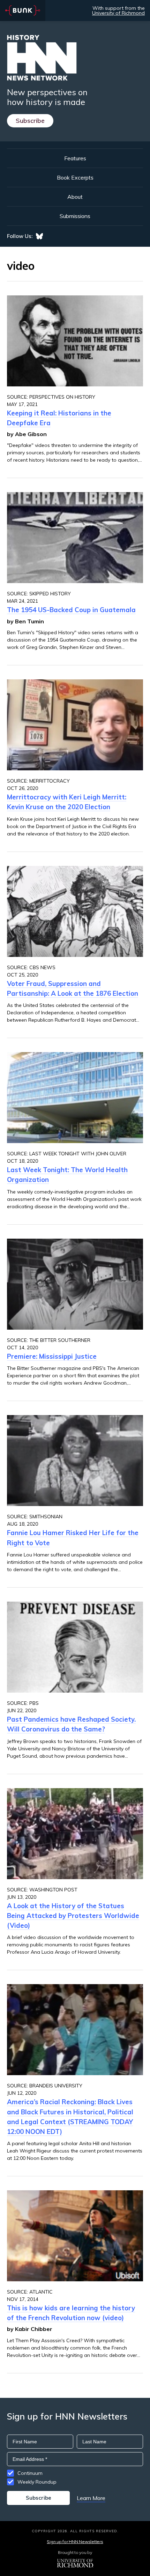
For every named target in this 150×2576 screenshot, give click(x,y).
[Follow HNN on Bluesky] (39, 236)
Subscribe (30, 121)
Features (75, 158)
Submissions (75, 216)
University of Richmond (118, 13)
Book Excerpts (75, 177)
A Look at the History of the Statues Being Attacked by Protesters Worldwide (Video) (73, 1916)
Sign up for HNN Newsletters (75, 2542)
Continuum (30, 2473)
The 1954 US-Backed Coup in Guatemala (71, 610)
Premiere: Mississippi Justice (52, 1356)
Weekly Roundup (37, 2482)
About (75, 197)
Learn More (91, 2498)
